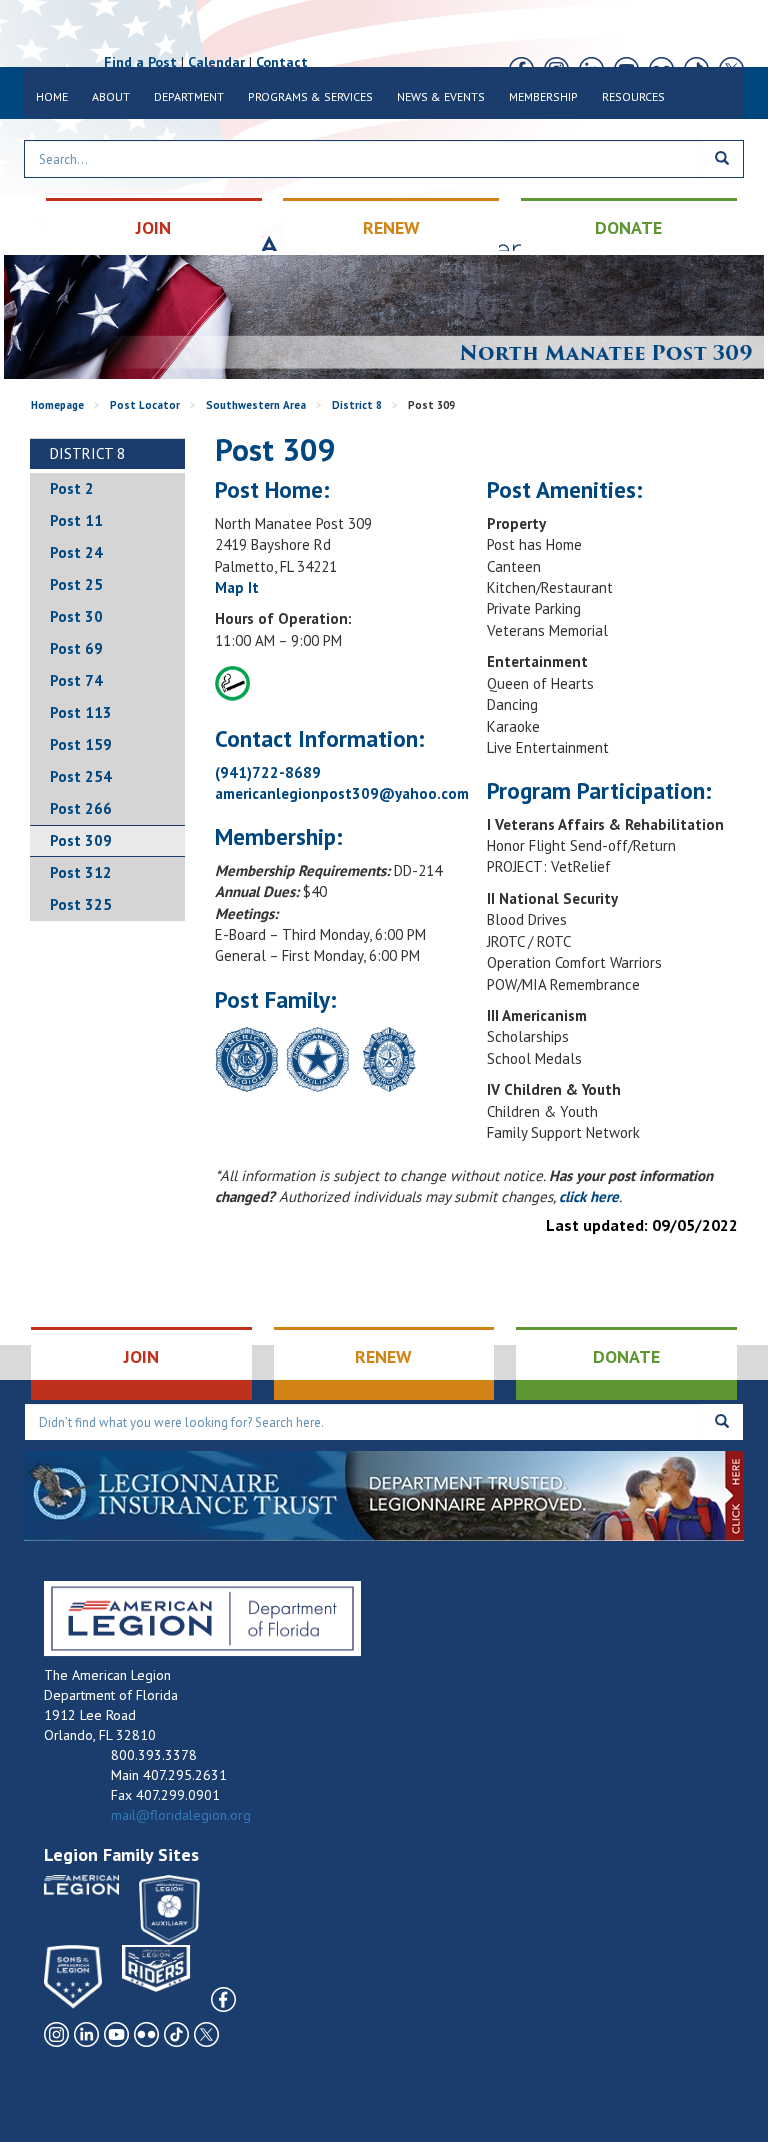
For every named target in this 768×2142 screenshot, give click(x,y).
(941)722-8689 (268, 772)
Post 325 (81, 904)
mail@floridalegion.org (181, 1815)
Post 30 (76, 616)
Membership (543, 96)
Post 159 (81, 744)
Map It (237, 587)
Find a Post (140, 62)
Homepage (57, 405)
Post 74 (76, 680)
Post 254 (81, 776)
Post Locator (145, 405)
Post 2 (72, 488)
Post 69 (76, 648)
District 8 (357, 405)
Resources (633, 96)
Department (189, 96)
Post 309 (81, 840)
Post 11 (76, 520)
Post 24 (76, 552)
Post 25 (76, 584)
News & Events (441, 96)
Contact (282, 62)
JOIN (153, 227)
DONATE (628, 227)
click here (589, 1196)
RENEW (391, 227)
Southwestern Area (256, 405)
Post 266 (81, 808)
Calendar (216, 62)
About (111, 96)
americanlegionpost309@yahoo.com (342, 793)
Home (52, 96)
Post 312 (81, 872)
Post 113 (81, 712)
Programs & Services (310, 96)
